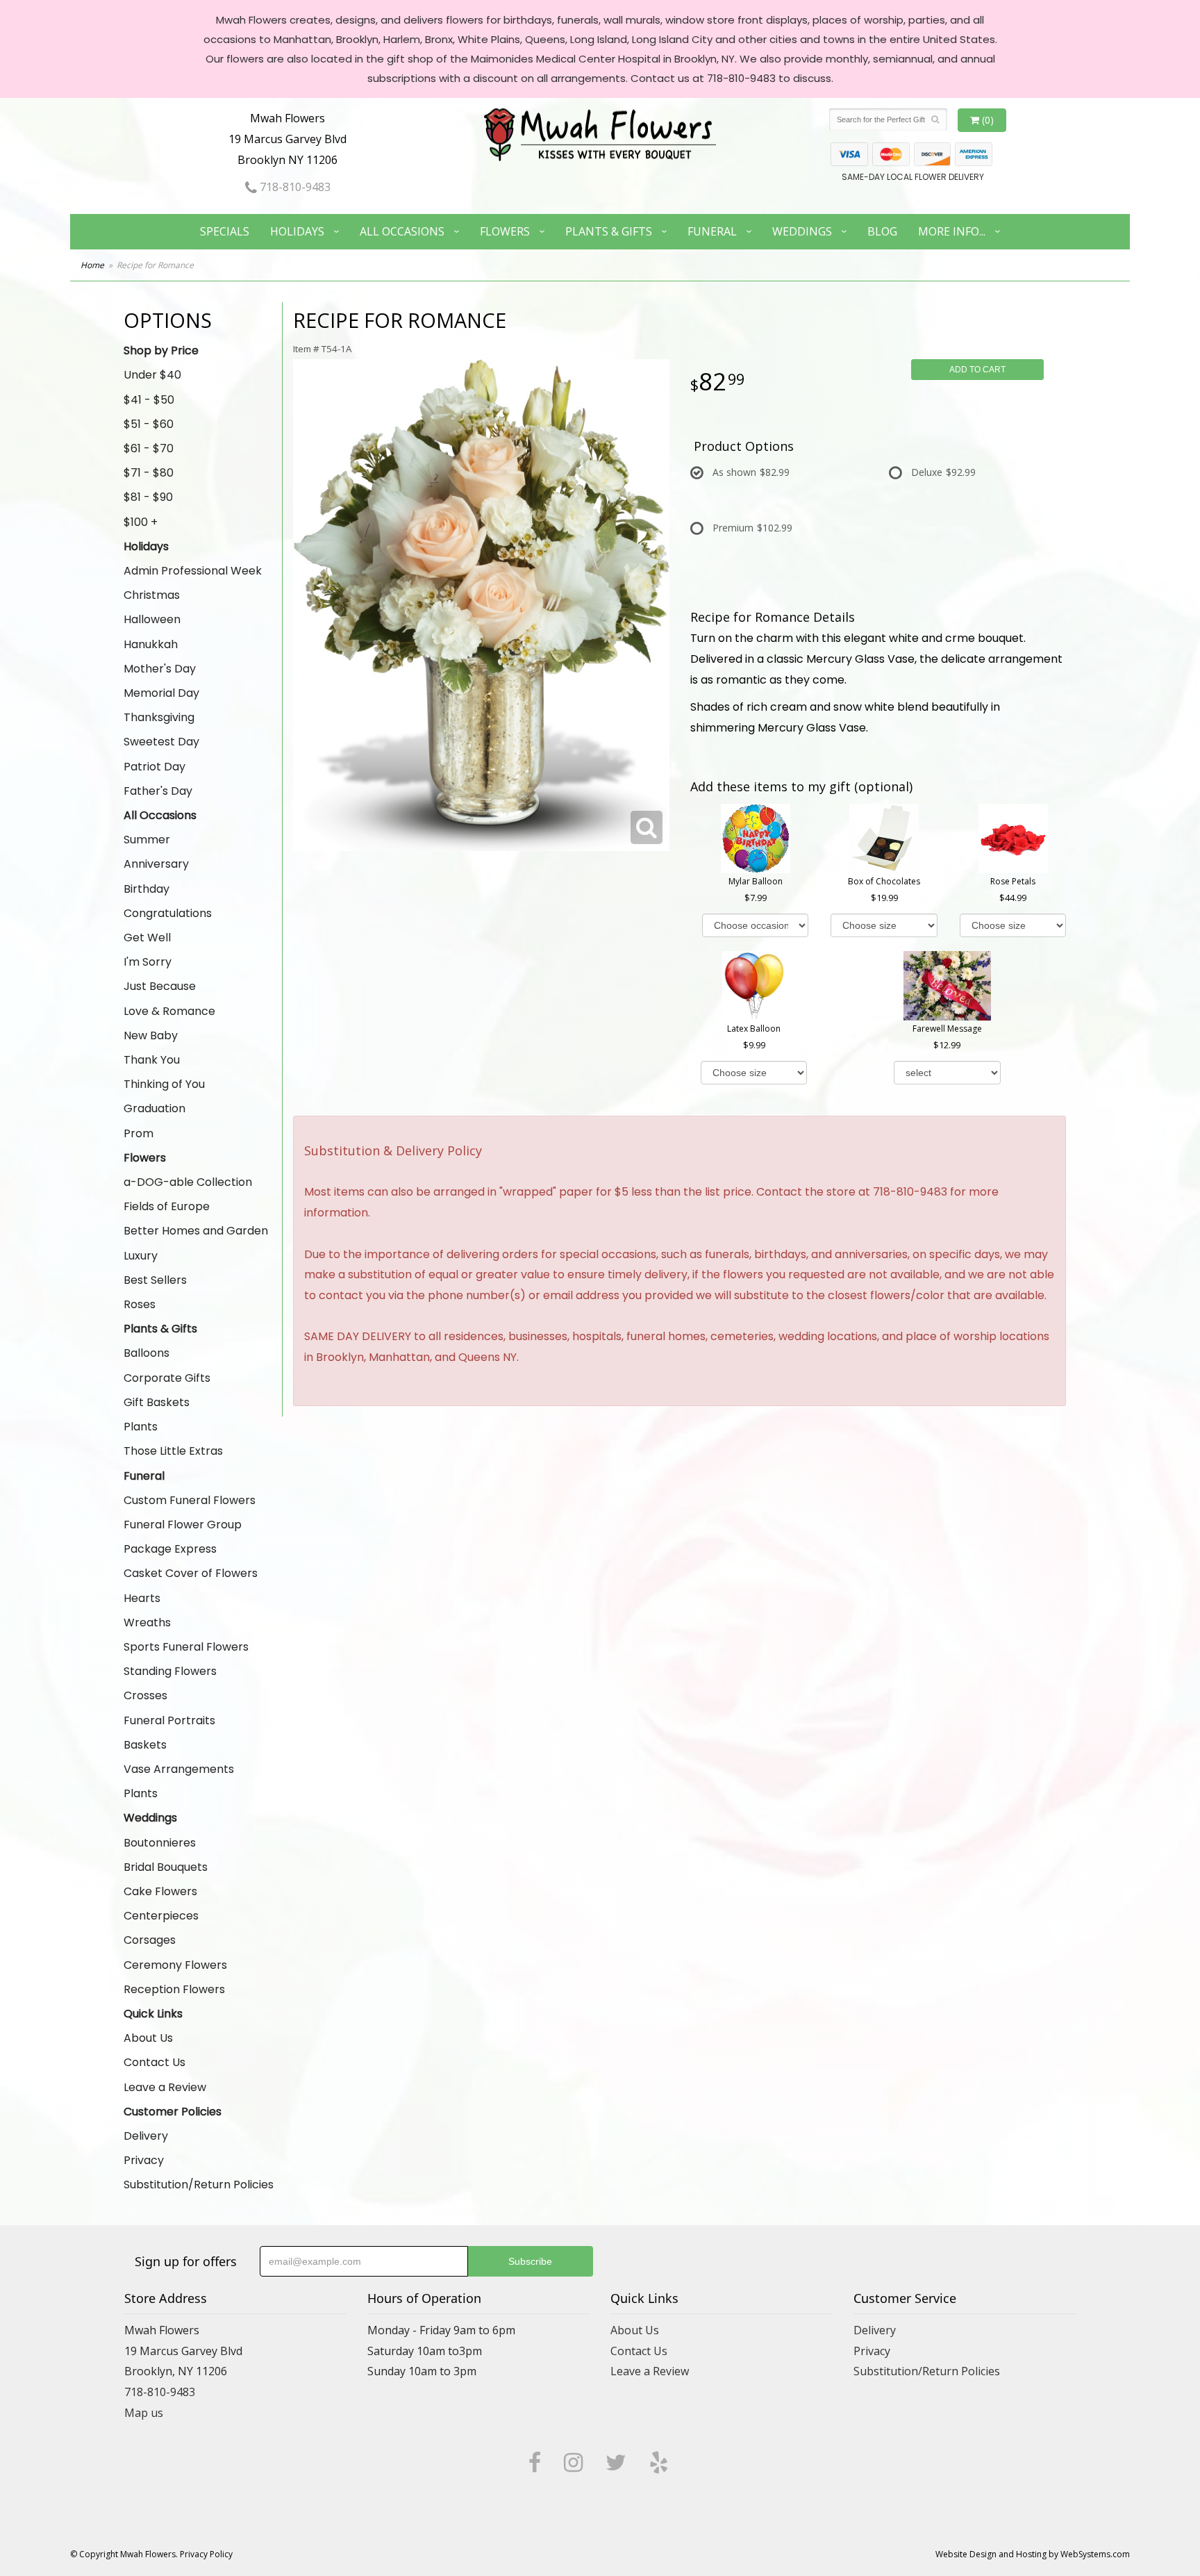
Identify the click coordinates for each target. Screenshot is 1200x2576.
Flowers (505, 231)
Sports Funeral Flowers (186, 1647)
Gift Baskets (157, 1402)
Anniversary (156, 864)
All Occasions (402, 231)
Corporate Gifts (167, 1378)
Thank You (152, 1060)
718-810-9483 (294, 187)
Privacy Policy (206, 2554)
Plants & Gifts (609, 231)
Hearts (142, 1598)
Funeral (712, 231)
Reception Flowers (174, 1989)
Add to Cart (977, 370)
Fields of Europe (167, 1206)
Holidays (297, 231)
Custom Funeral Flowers (190, 1500)
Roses (140, 1304)
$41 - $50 (149, 400)
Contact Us (155, 2062)
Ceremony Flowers (175, 1965)
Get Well (147, 938)
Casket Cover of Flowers (191, 1573)
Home (92, 265)
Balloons (147, 1353)
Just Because (160, 986)
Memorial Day (161, 693)
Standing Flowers (170, 1671)
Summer (147, 840)
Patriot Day (155, 767)
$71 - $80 (149, 473)
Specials (225, 231)
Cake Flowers (160, 1891)
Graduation (155, 1108)
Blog (882, 231)
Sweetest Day (161, 742)
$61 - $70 (149, 448)
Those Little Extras (173, 1451)
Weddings (802, 231)
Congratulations (168, 913)
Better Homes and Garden (196, 1231)
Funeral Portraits (169, 1720)
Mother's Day (160, 669)
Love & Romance (169, 1011)
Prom (139, 1133)
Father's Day (158, 791)
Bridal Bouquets (166, 1867)
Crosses (145, 1695)
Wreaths (147, 1623)
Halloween (152, 619)
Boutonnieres (160, 1843)
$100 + (141, 522)
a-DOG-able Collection (188, 1182)
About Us (148, 2038)
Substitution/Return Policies (199, 2185)
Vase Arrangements (179, 1769)
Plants (141, 1427)
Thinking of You (164, 1084)
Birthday (147, 889)
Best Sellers (155, 1280)
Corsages (150, 1940)
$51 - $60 (149, 424)
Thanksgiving (159, 717)
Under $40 (152, 375)
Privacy (144, 2160)
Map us (144, 2413)
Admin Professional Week (193, 571)
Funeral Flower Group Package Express (183, 1537)
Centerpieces (161, 1916)
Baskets (145, 1745)
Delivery (146, 2136)
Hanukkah (151, 644)
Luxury (141, 1256)
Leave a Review (165, 2087)
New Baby (151, 1035)
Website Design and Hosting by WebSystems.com (1033, 2554)
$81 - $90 (148, 497)
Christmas (152, 595)
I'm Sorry (148, 962)
